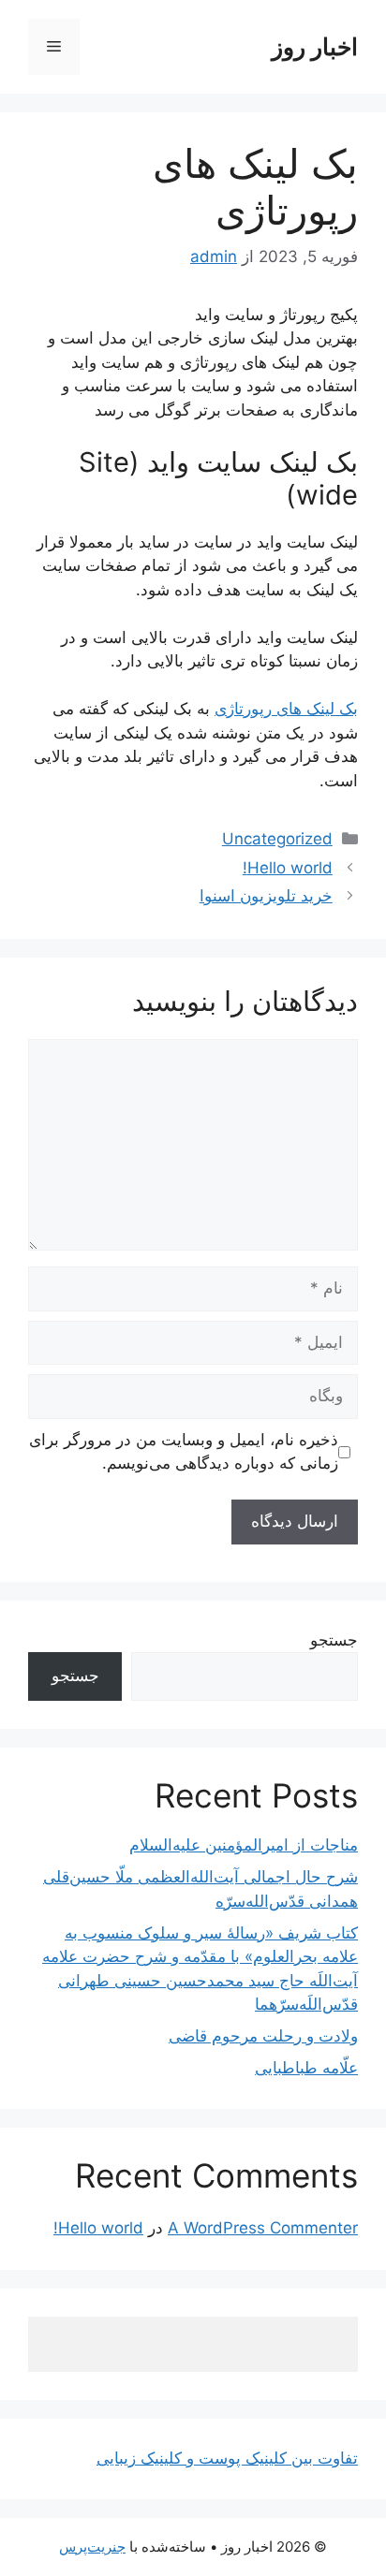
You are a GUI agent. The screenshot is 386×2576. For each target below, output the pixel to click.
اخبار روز (315, 47)
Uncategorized (277, 839)
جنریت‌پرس (92, 2547)
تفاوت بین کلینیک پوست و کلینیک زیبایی (227, 2458)
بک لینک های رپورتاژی (286, 709)
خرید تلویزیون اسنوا (266, 896)
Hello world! (288, 868)
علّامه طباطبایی (306, 2068)
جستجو (334, 1640)
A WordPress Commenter (263, 2228)
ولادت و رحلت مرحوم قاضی (263, 2036)
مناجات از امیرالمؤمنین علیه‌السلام (244, 1845)
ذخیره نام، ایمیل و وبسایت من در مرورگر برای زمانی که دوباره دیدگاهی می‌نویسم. (184, 1452)
